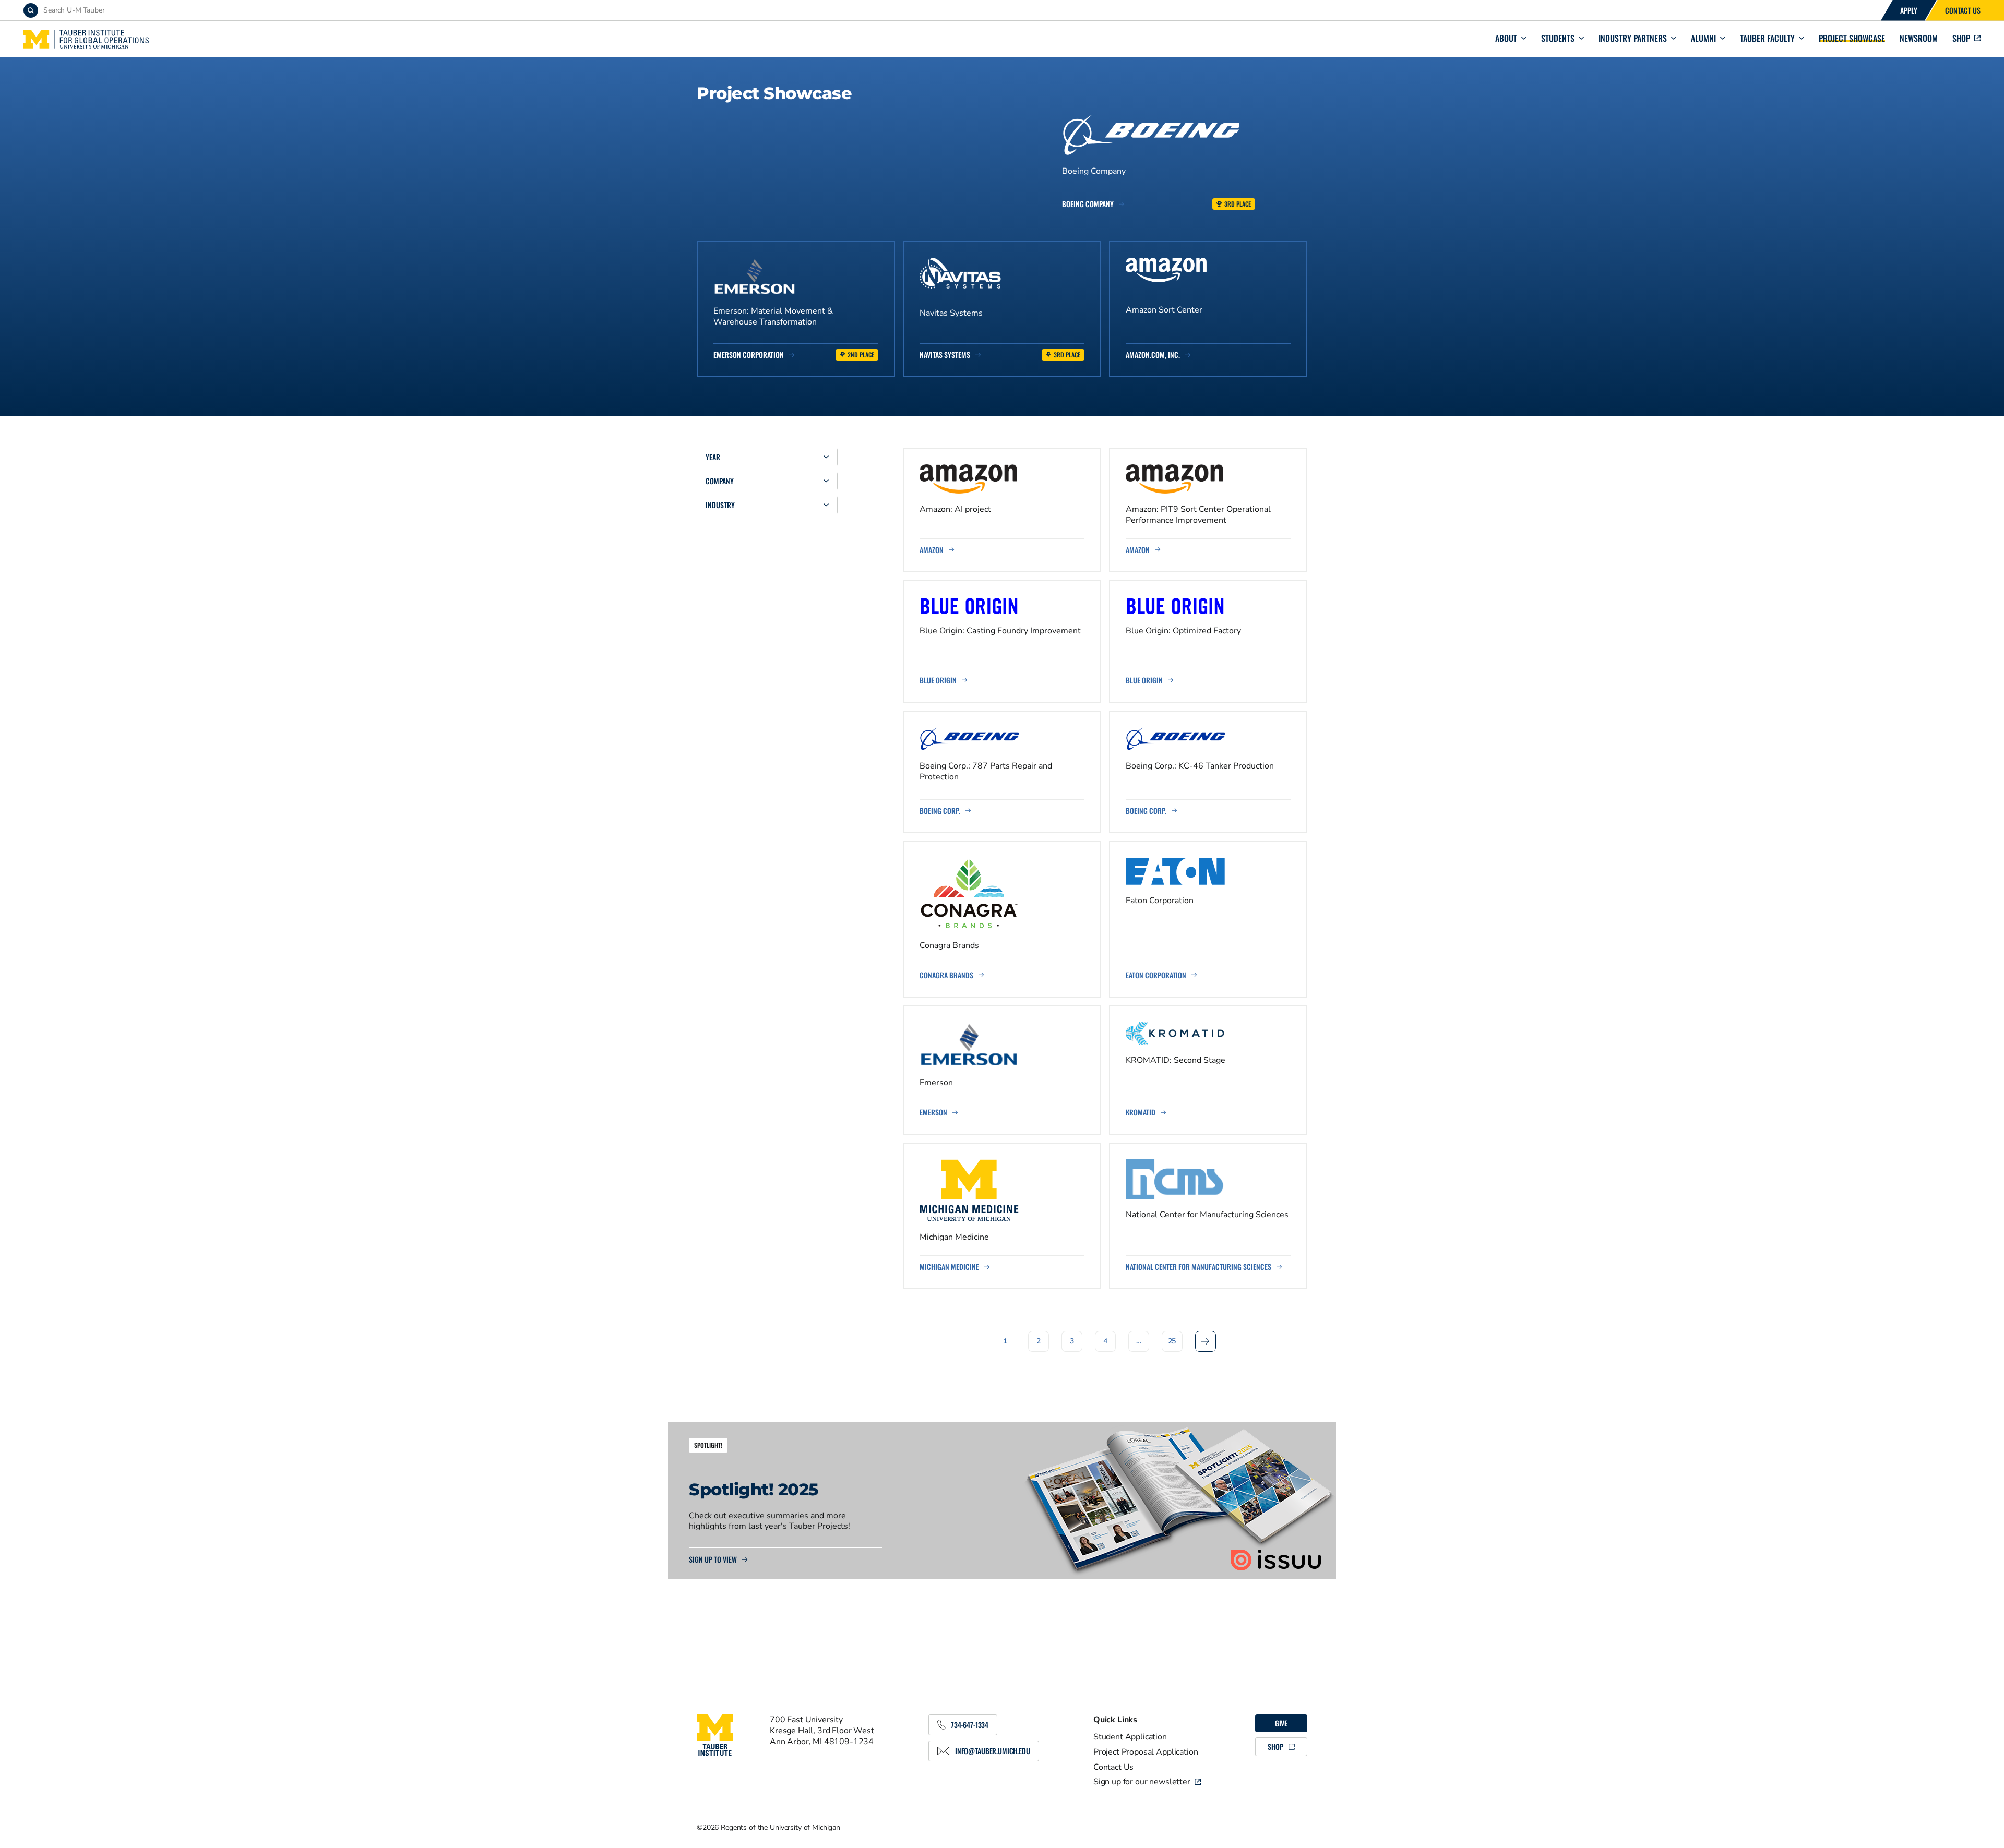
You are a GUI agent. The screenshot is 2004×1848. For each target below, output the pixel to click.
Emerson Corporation (749, 355)
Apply (1909, 10)
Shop (1961, 38)
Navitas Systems (945, 355)
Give (1281, 1723)
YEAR (713, 457)
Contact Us (1963, 10)
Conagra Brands (946, 975)
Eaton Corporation (1156, 975)
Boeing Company (1088, 204)
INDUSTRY (720, 505)
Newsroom (1919, 38)
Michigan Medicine (949, 1267)
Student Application (1130, 1737)
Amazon (932, 550)
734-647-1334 (970, 1725)
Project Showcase (1852, 38)
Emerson (933, 1112)
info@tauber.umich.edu (993, 1751)
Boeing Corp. (940, 811)
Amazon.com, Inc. (1153, 355)
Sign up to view (713, 1559)
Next (1206, 1341)
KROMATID (1141, 1112)
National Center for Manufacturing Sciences (1198, 1267)
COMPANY (720, 481)
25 (1172, 1341)
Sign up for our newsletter (1142, 1782)
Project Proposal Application (1146, 1752)
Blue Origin (938, 680)
